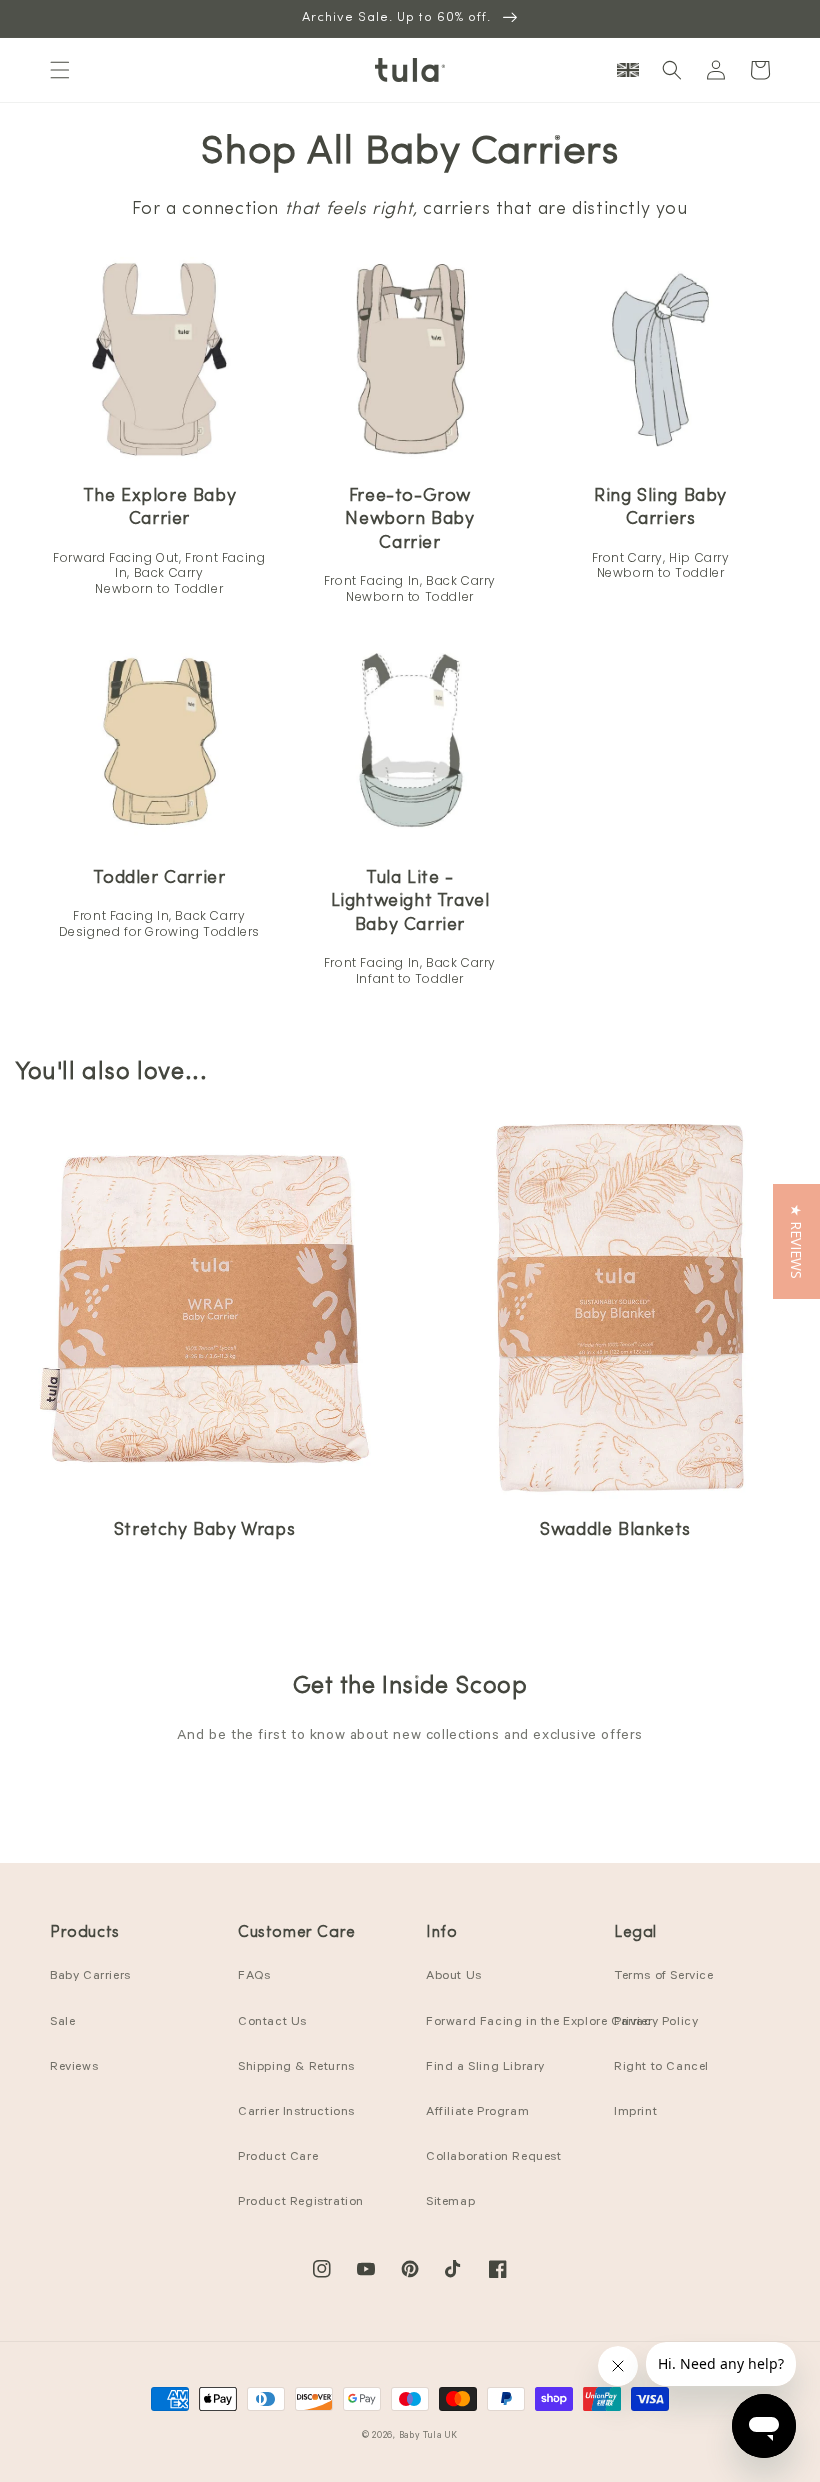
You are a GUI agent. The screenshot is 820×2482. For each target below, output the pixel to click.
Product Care (278, 2158)
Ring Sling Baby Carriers (660, 508)
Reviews (74, 2068)
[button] (60, 70)
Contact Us (272, 2023)
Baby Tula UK (428, 2436)
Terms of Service (664, 1977)
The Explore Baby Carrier (160, 508)
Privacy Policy (656, 2023)
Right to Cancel (661, 2068)
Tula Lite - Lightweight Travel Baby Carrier (410, 902)
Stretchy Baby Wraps (204, 1531)
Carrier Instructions (296, 2113)
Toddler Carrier (159, 879)
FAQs (254, 1977)
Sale (62, 2023)
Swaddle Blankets (615, 1531)
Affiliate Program (477, 2113)
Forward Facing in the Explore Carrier (539, 2023)
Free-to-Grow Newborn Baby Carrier (409, 520)
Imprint (635, 2113)
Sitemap (450, 2203)
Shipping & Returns (296, 2068)
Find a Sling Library (485, 2068)
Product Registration (301, 2203)
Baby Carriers (90, 1977)
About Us (454, 1977)
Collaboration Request (494, 2158)
